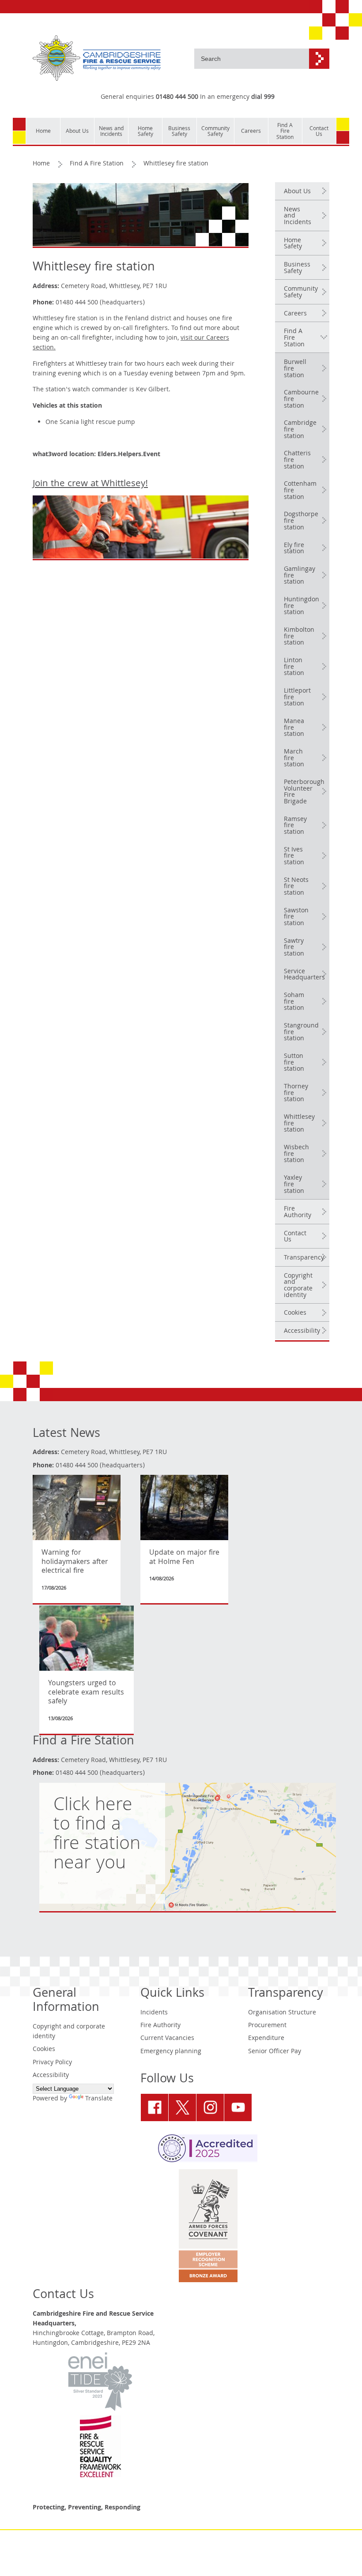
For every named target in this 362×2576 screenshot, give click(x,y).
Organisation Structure (282, 2013)
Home (41, 164)
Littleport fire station (297, 698)
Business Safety (297, 268)
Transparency (304, 1258)
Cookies (295, 1313)
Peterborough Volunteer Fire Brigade (304, 792)
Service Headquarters (304, 975)
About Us (297, 192)
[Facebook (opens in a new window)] (155, 2107)
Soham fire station (294, 1002)
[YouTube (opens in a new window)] (238, 2107)
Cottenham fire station (300, 491)
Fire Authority (298, 1213)
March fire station (294, 759)
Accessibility (302, 1331)
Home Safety (293, 244)
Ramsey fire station (295, 826)
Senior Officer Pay (275, 2052)
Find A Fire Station (97, 164)
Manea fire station (294, 728)
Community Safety (301, 293)
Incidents (154, 2013)
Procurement (267, 2026)
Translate (99, 2099)
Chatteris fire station (297, 460)
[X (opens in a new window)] (182, 2107)
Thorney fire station (296, 1093)
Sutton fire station (294, 1063)
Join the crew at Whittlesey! (90, 484)
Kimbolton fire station (299, 637)
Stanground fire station (301, 1033)
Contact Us (295, 1237)
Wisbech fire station (296, 1154)
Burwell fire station (295, 369)
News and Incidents (298, 216)
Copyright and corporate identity (298, 1286)
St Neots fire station (296, 887)
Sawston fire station (296, 917)
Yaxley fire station (294, 1185)
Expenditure (266, 2039)
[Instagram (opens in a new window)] (210, 2107)
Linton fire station (294, 667)
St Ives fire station (294, 857)
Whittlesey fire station (299, 1124)
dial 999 (263, 97)
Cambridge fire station (300, 430)
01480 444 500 (177, 97)
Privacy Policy (52, 2063)
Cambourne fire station (301, 399)
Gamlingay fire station (300, 576)
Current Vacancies (167, 2039)
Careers (295, 314)
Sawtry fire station (294, 948)
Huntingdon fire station (302, 606)
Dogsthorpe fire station (301, 521)
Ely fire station (294, 549)
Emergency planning (171, 2052)
